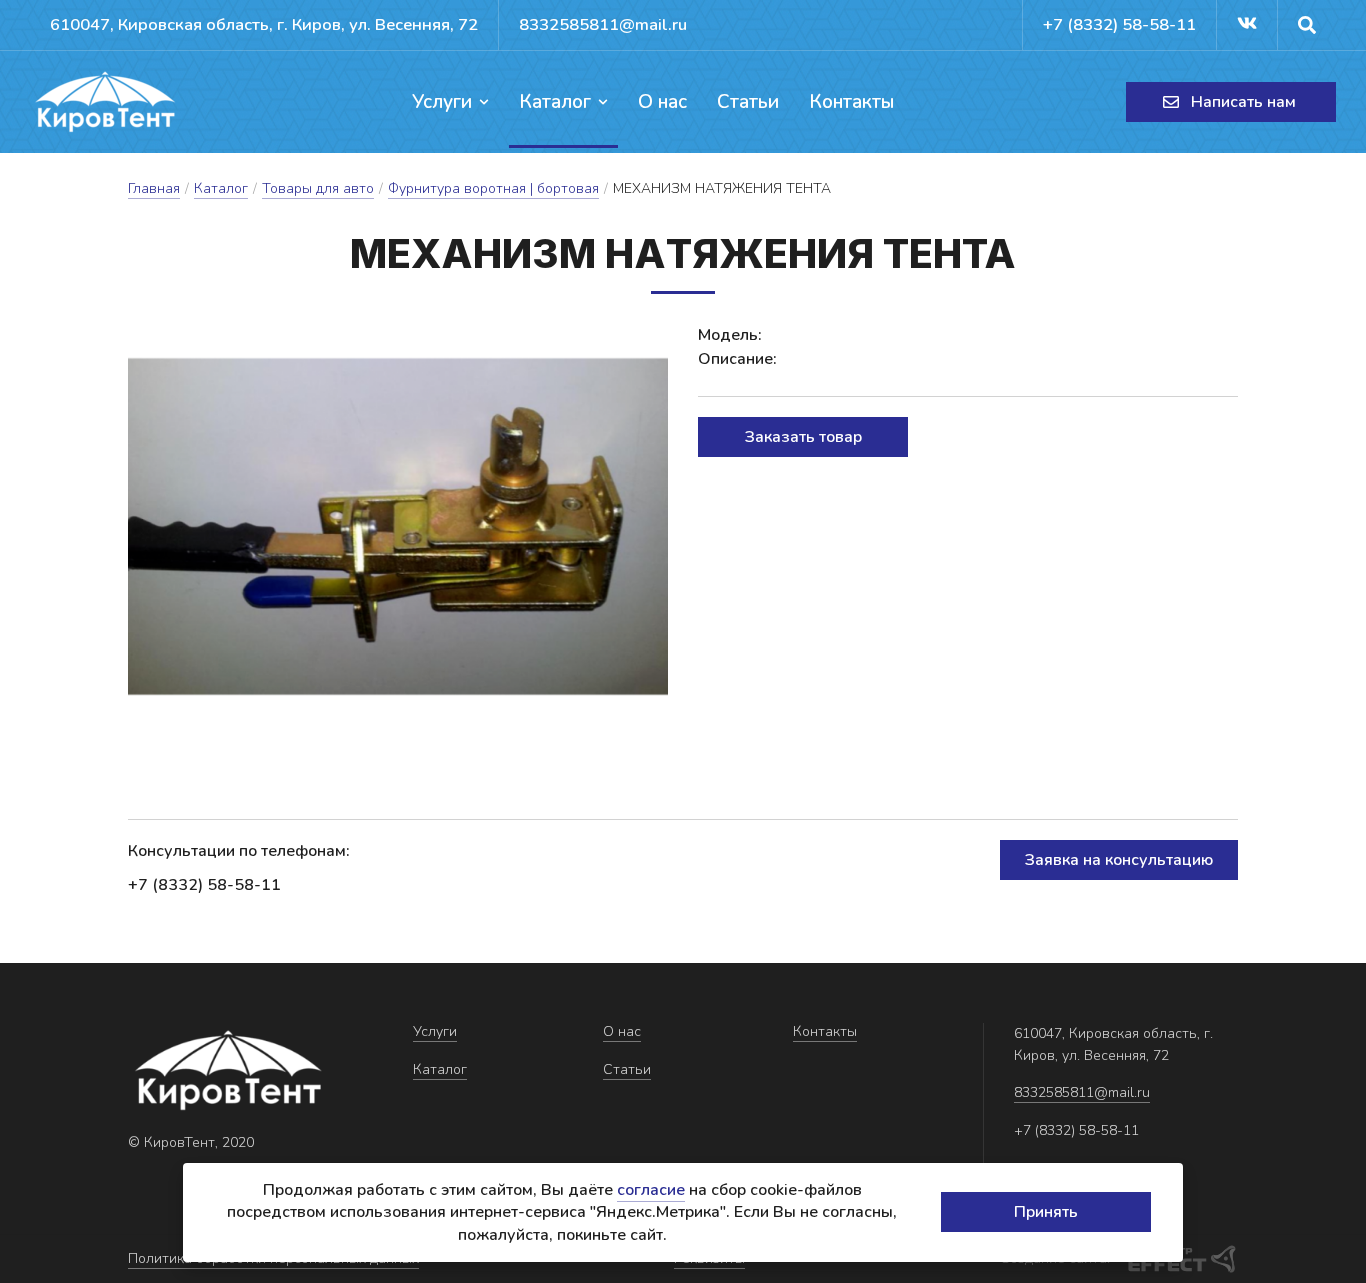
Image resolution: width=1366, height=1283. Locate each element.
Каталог (555, 102)
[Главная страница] (105, 102)
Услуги (442, 102)
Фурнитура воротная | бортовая (493, 188)
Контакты (851, 102)
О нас (662, 102)
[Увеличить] (398, 526)
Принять (1046, 1212)
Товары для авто (318, 188)
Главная (154, 188)
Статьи (748, 102)
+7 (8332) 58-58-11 (1119, 24)
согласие (651, 1190)
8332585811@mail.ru (603, 24)
